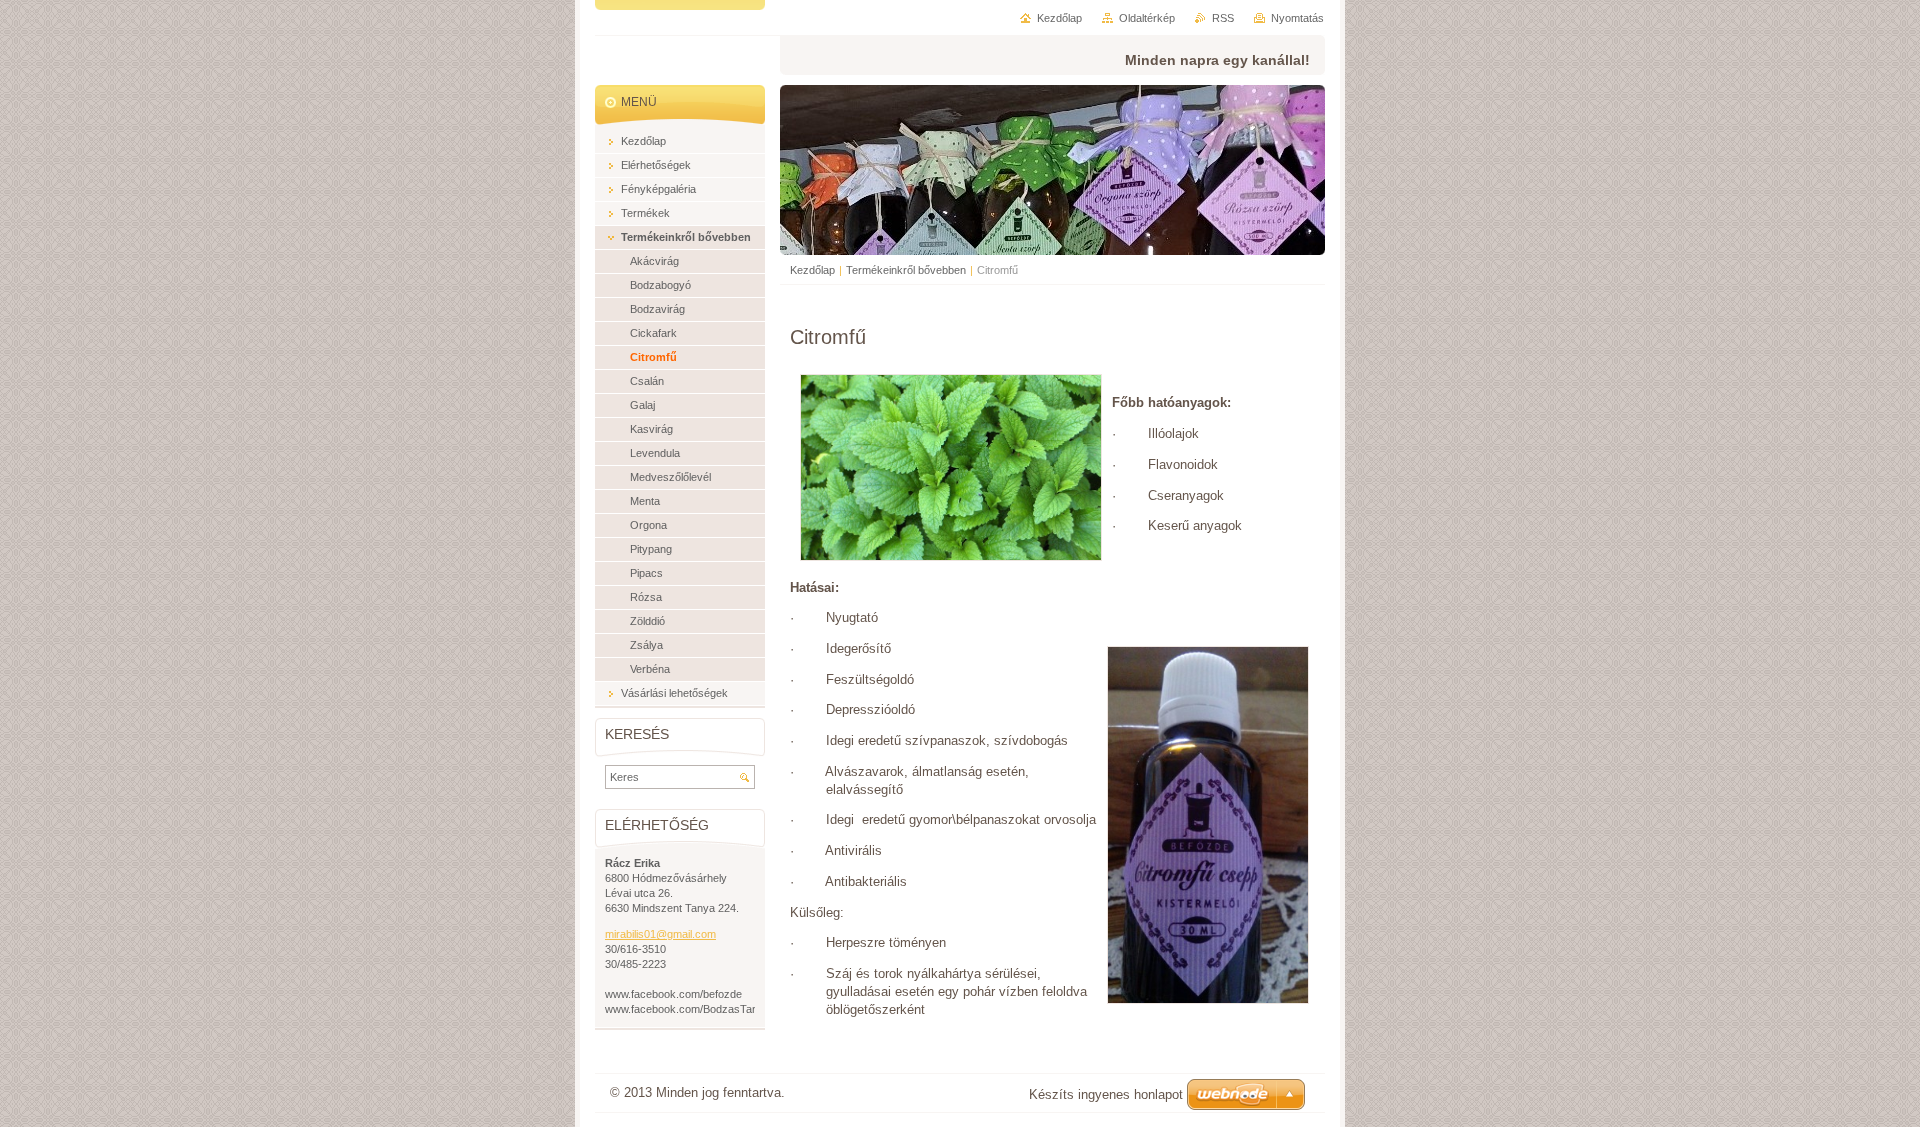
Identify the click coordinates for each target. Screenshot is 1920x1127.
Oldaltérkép (1147, 18)
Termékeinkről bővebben (906, 270)
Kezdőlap (812, 270)
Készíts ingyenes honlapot (1106, 1094)
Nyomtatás (1297, 18)
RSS (1223, 18)
